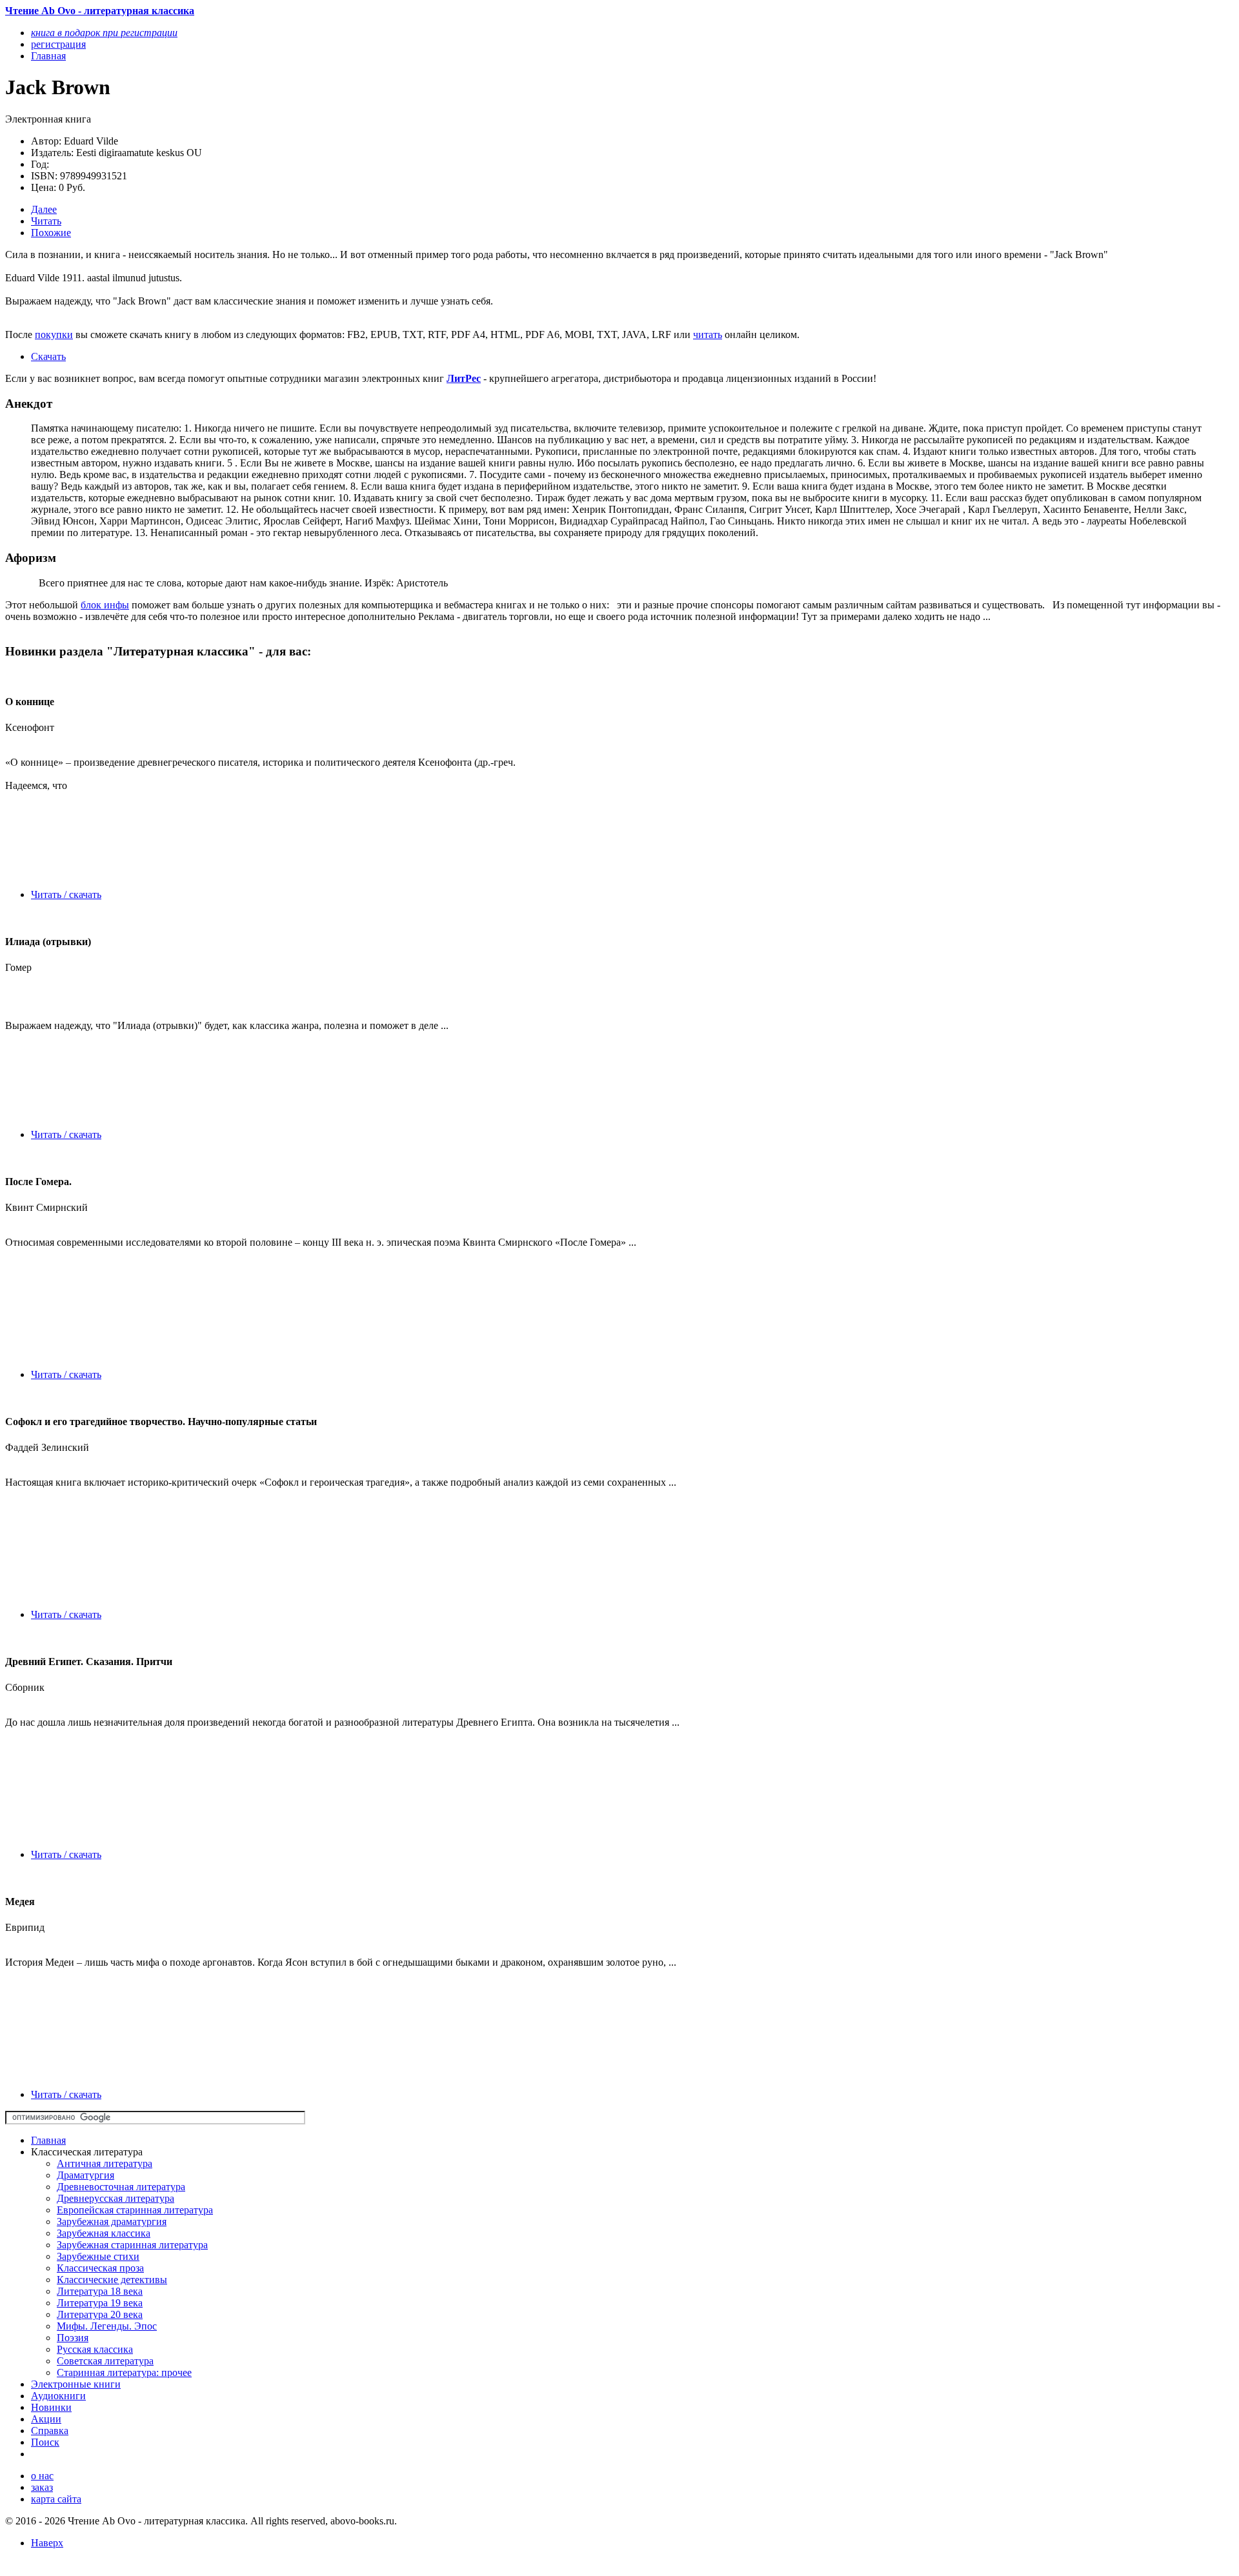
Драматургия (86, 2175)
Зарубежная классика (104, 2233)
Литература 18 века (100, 2291)
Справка (50, 2431)
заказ (42, 2487)
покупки (54, 334)
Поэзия (73, 2338)
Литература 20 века (100, 2314)
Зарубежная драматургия (112, 2222)
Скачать (48, 356)
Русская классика (95, 2349)
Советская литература (105, 2361)
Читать (46, 221)
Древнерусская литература (116, 2198)
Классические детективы (112, 2280)
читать (708, 334)
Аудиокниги (58, 2396)
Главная (48, 2140)
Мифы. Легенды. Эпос (107, 2326)
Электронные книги (76, 2384)
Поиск (45, 2442)
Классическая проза (100, 2268)
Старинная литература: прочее (124, 2372)
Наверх (47, 2543)
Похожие (51, 233)
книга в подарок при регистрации (104, 33)
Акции (46, 2419)
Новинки (51, 2407)
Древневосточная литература (121, 2187)
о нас (42, 2476)
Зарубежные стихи (98, 2256)
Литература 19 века (100, 2303)
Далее (44, 209)
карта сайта (56, 2499)
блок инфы (105, 605)
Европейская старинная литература (135, 2210)
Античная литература (105, 2163)
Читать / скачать (66, 894)
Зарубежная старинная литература (132, 2245)
